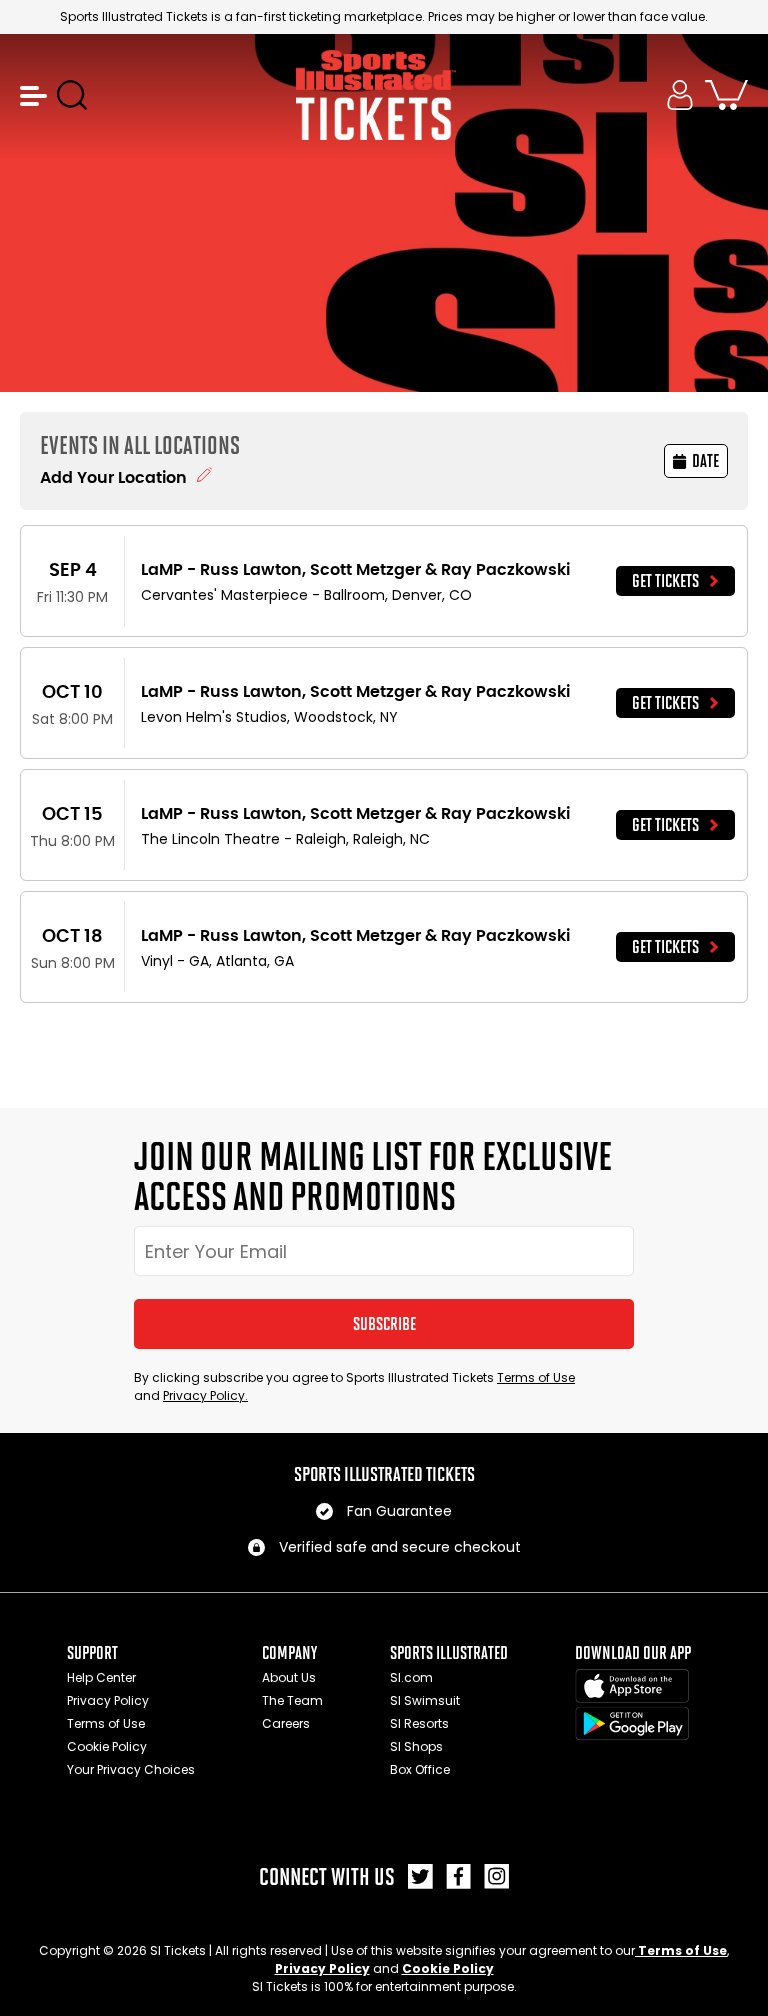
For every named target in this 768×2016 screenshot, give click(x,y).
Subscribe (384, 1324)
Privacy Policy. (205, 1395)
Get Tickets (665, 581)
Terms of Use (536, 1377)
